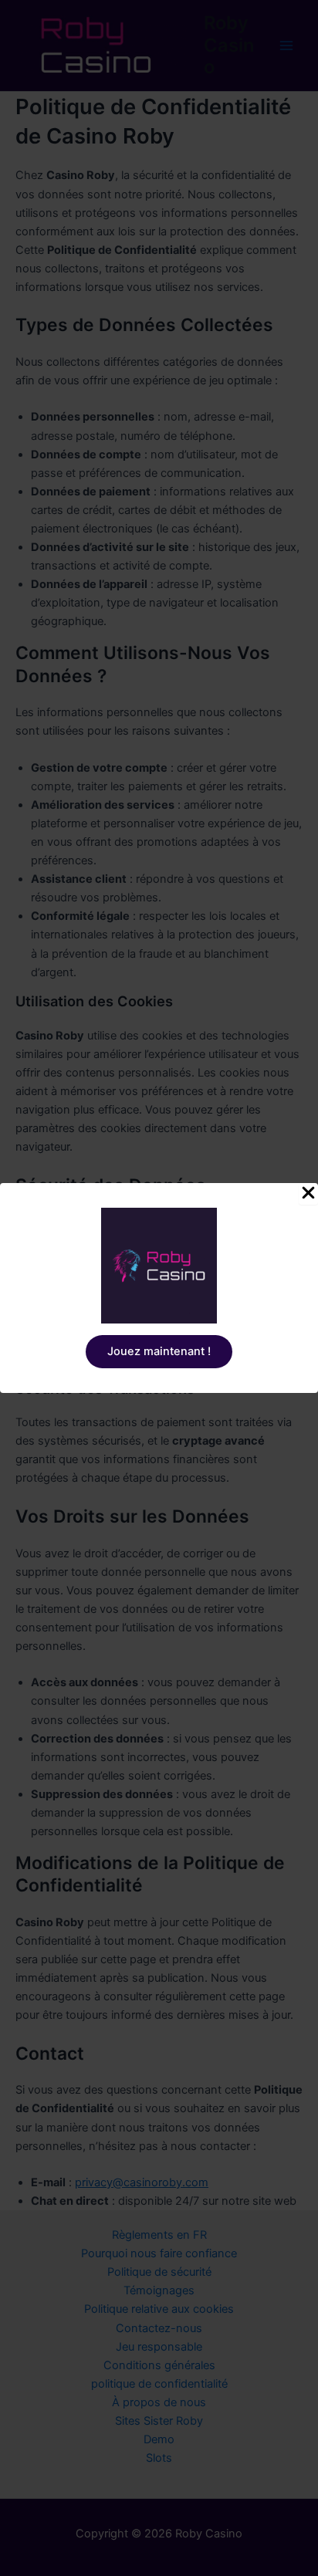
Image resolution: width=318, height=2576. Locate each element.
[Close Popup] (308, 1194)
